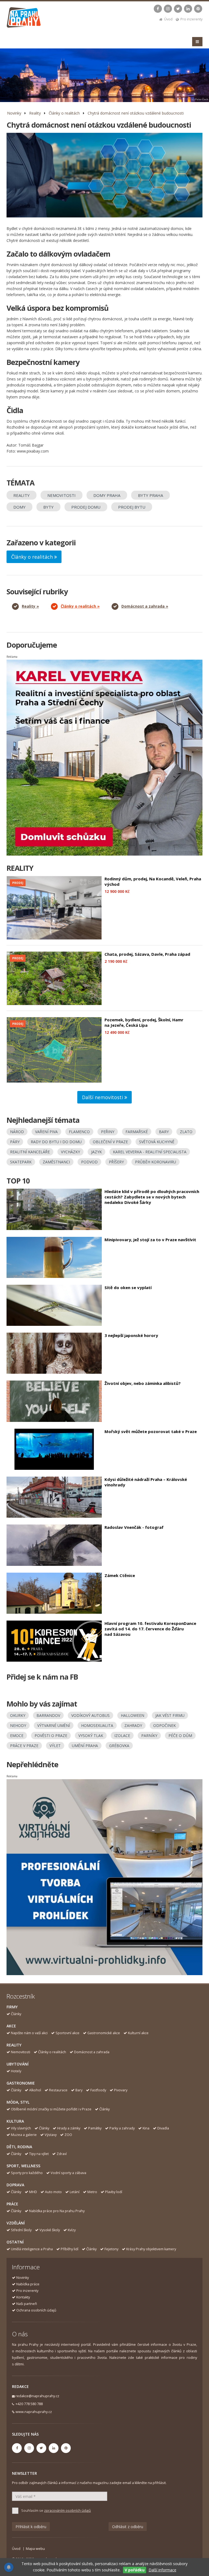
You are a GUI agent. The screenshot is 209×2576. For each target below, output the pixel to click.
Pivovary (121, 2090)
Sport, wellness (23, 2166)
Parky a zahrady (122, 2128)
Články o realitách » (80, 606)
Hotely (16, 2071)
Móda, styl (18, 2102)
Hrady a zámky (69, 2128)
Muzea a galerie (24, 2135)
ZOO (68, 2135)
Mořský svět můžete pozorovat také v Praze (151, 1431)
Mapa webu (35, 2549)
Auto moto (53, 2192)
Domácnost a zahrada (92, 2052)
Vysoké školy (50, 2230)
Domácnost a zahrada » (145, 606)
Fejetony (111, 2249)
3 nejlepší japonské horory (131, 1335)
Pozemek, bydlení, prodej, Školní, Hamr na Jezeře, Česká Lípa (144, 1022)
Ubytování (18, 2064)
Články (16, 2014)
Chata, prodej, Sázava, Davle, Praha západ (147, 954)
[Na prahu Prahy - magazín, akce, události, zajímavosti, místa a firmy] (24, 19)
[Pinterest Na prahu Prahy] (198, 9)
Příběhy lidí (70, 2249)
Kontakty (23, 2297)
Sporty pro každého (27, 2173)
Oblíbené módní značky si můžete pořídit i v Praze (51, 2109)
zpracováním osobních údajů (67, 2511)
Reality (35, 113)
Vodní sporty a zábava (68, 2173)
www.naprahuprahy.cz (34, 2412)
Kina (146, 2128)
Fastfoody (98, 2090)
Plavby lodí (114, 2192)
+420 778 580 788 (29, 2404)
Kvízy (72, 2230)
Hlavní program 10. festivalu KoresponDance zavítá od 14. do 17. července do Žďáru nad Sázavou (150, 1629)
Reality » (30, 606)
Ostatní (15, 2242)
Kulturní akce (138, 2033)
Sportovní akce (67, 2033)
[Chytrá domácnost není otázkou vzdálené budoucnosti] (104, 175)
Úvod (168, 19)
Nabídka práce (28, 2284)
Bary (79, 2090)
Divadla (163, 2128)
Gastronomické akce (104, 2033)
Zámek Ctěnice (120, 1575)
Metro (92, 2192)
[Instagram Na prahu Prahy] (168, 9)
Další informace (162, 2570)
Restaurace (58, 2090)
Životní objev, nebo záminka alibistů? (143, 1383)
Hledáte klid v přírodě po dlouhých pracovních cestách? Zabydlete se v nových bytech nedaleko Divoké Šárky (152, 1197)
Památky (95, 2128)
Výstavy (51, 2135)
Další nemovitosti (103, 1097)
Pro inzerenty (191, 19)
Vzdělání (16, 2223)
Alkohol (35, 2090)
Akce (11, 2026)
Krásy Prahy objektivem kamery (151, 2249)
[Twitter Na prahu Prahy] (178, 9)
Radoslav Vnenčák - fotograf (134, 1527)
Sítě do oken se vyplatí (128, 1287)
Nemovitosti (21, 2052)
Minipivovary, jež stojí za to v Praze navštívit (150, 1240)
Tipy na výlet (39, 2154)
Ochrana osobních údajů (36, 2310)
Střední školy (21, 2230)
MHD (33, 2192)
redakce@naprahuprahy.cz (37, 2396)
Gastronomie (21, 2083)
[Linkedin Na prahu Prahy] (188, 9)
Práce (12, 2204)
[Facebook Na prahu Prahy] (158, 9)
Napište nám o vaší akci (29, 2033)
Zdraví (62, 2154)
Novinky (14, 113)
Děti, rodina (19, 2147)
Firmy (12, 2007)
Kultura (15, 2121)
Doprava (15, 2185)
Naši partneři (27, 2304)
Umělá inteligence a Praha (32, 2249)
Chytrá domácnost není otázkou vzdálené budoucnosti (136, 113)
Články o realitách (64, 113)
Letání (75, 2192)
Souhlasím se (56, 2511)
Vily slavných (21, 2128)
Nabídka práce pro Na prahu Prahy (57, 2211)
